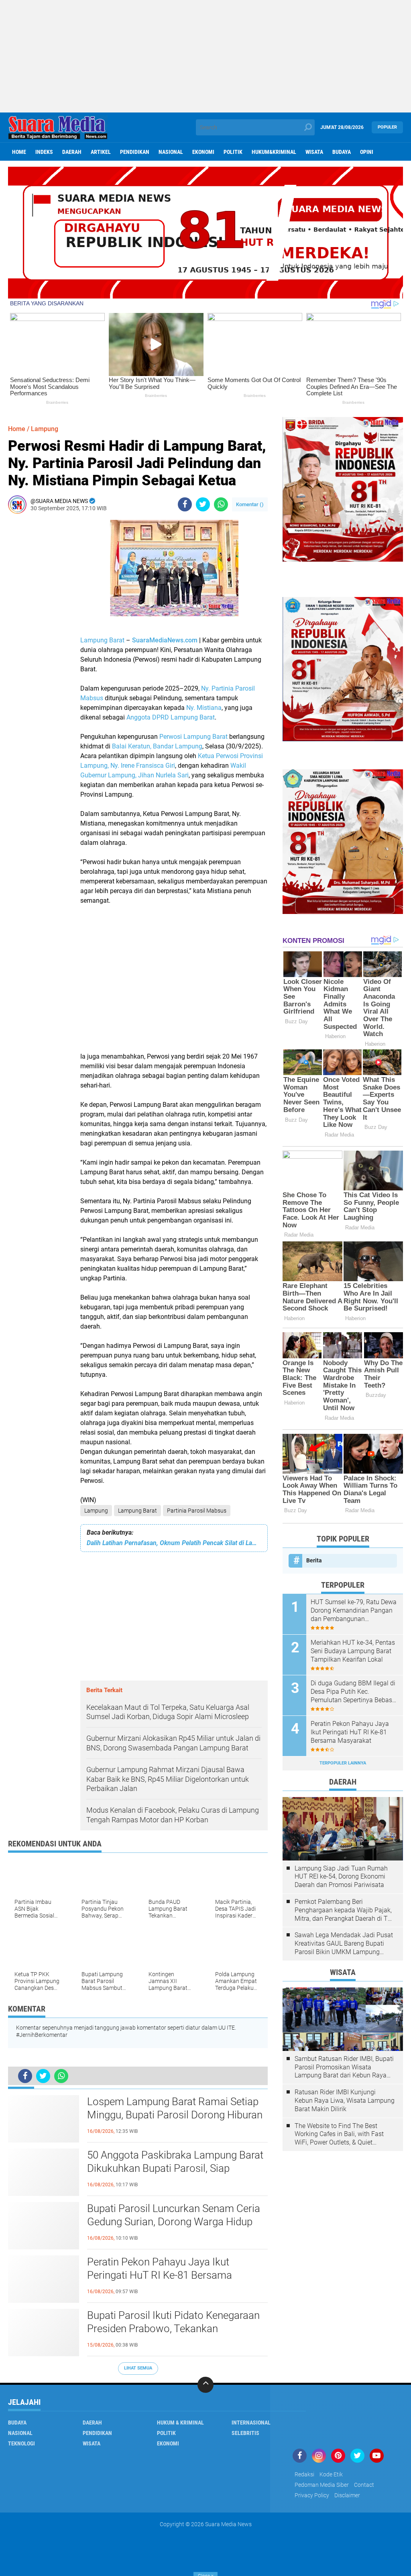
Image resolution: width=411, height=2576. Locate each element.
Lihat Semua (138, 2368)
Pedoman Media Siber (322, 2485)
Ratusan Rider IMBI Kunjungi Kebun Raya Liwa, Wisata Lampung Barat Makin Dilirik (345, 2101)
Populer (387, 127)
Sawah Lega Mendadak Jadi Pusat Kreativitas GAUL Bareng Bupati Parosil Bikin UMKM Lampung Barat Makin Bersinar (344, 1944)
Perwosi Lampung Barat (193, 737)
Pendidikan (135, 152)
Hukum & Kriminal (180, 2423)
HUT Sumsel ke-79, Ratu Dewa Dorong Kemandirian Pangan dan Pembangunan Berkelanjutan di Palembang (354, 1611)
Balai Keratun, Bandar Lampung (157, 746)
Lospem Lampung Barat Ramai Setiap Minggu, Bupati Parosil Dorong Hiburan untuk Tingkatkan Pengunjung (175, 2115)
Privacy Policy (312, 2495)
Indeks (44, 152)
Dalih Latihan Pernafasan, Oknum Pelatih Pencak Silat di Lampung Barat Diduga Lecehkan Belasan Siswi (174, 1543)
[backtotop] (205, 2385)
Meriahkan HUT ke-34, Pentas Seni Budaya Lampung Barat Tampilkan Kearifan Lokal (353, 1651)
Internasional (251, 2423)
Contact (364, 2485)
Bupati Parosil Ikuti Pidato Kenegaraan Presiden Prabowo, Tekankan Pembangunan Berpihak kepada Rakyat (176, 2329)
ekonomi (203, 152)
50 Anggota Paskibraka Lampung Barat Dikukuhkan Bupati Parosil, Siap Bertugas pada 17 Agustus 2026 (175, 2169)
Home (19, 152)
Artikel (101, 152)
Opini (367, 152)
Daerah (72, 152)
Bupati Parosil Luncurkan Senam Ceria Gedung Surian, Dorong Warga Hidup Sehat (174, 2222)
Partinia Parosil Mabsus (197, 1511)
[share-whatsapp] (221, 504)
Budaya (342, 152)
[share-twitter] (203, 504)
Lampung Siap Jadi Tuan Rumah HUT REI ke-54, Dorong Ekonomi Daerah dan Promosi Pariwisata (341, 1877)
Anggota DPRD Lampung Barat (171, 717)
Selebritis (245, 2433)
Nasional (171, 152)
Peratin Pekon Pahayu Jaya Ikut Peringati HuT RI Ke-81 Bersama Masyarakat (160, 2275)
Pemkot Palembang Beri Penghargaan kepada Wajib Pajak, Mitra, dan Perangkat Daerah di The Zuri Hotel (345, 1910)
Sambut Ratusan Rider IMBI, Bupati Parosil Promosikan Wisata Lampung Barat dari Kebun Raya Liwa (344, 2067)
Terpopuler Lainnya (343, 1763)
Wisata (314, 152)
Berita (314, 1560)
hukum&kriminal (274, 152)
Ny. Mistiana (204, 708)
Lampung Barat (102, 640)
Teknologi (21, 2443)
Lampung (96, 1511)
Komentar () (250, 504)
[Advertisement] (205, 56)
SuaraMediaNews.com (165, 640)
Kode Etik (331, 2474)
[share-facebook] (185, 504)
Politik (233, 152)
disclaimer (347, 2495)
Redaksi (304, 2474)
